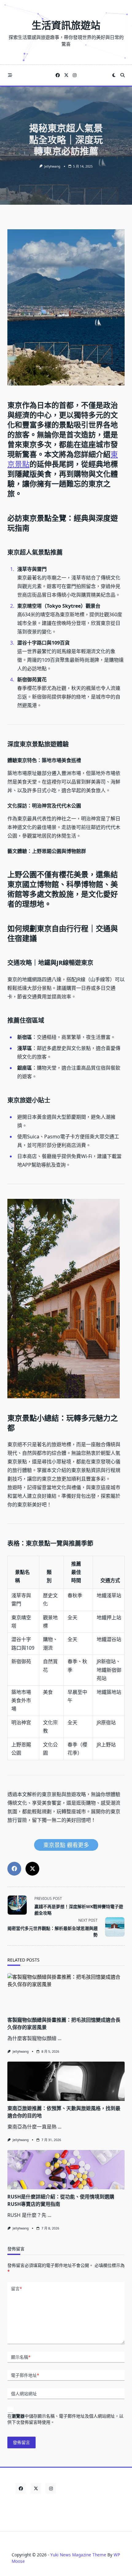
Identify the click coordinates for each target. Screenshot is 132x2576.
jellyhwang (52, 166)
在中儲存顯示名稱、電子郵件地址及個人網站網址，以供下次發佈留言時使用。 (65, 2419)
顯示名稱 (21, 2357)
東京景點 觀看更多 (66, 1845)
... (60, 2038)
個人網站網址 (24, 2394)
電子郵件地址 (25, 2375)
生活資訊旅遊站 (66, 25)
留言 (16, 2289)
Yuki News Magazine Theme (78, 2555)
